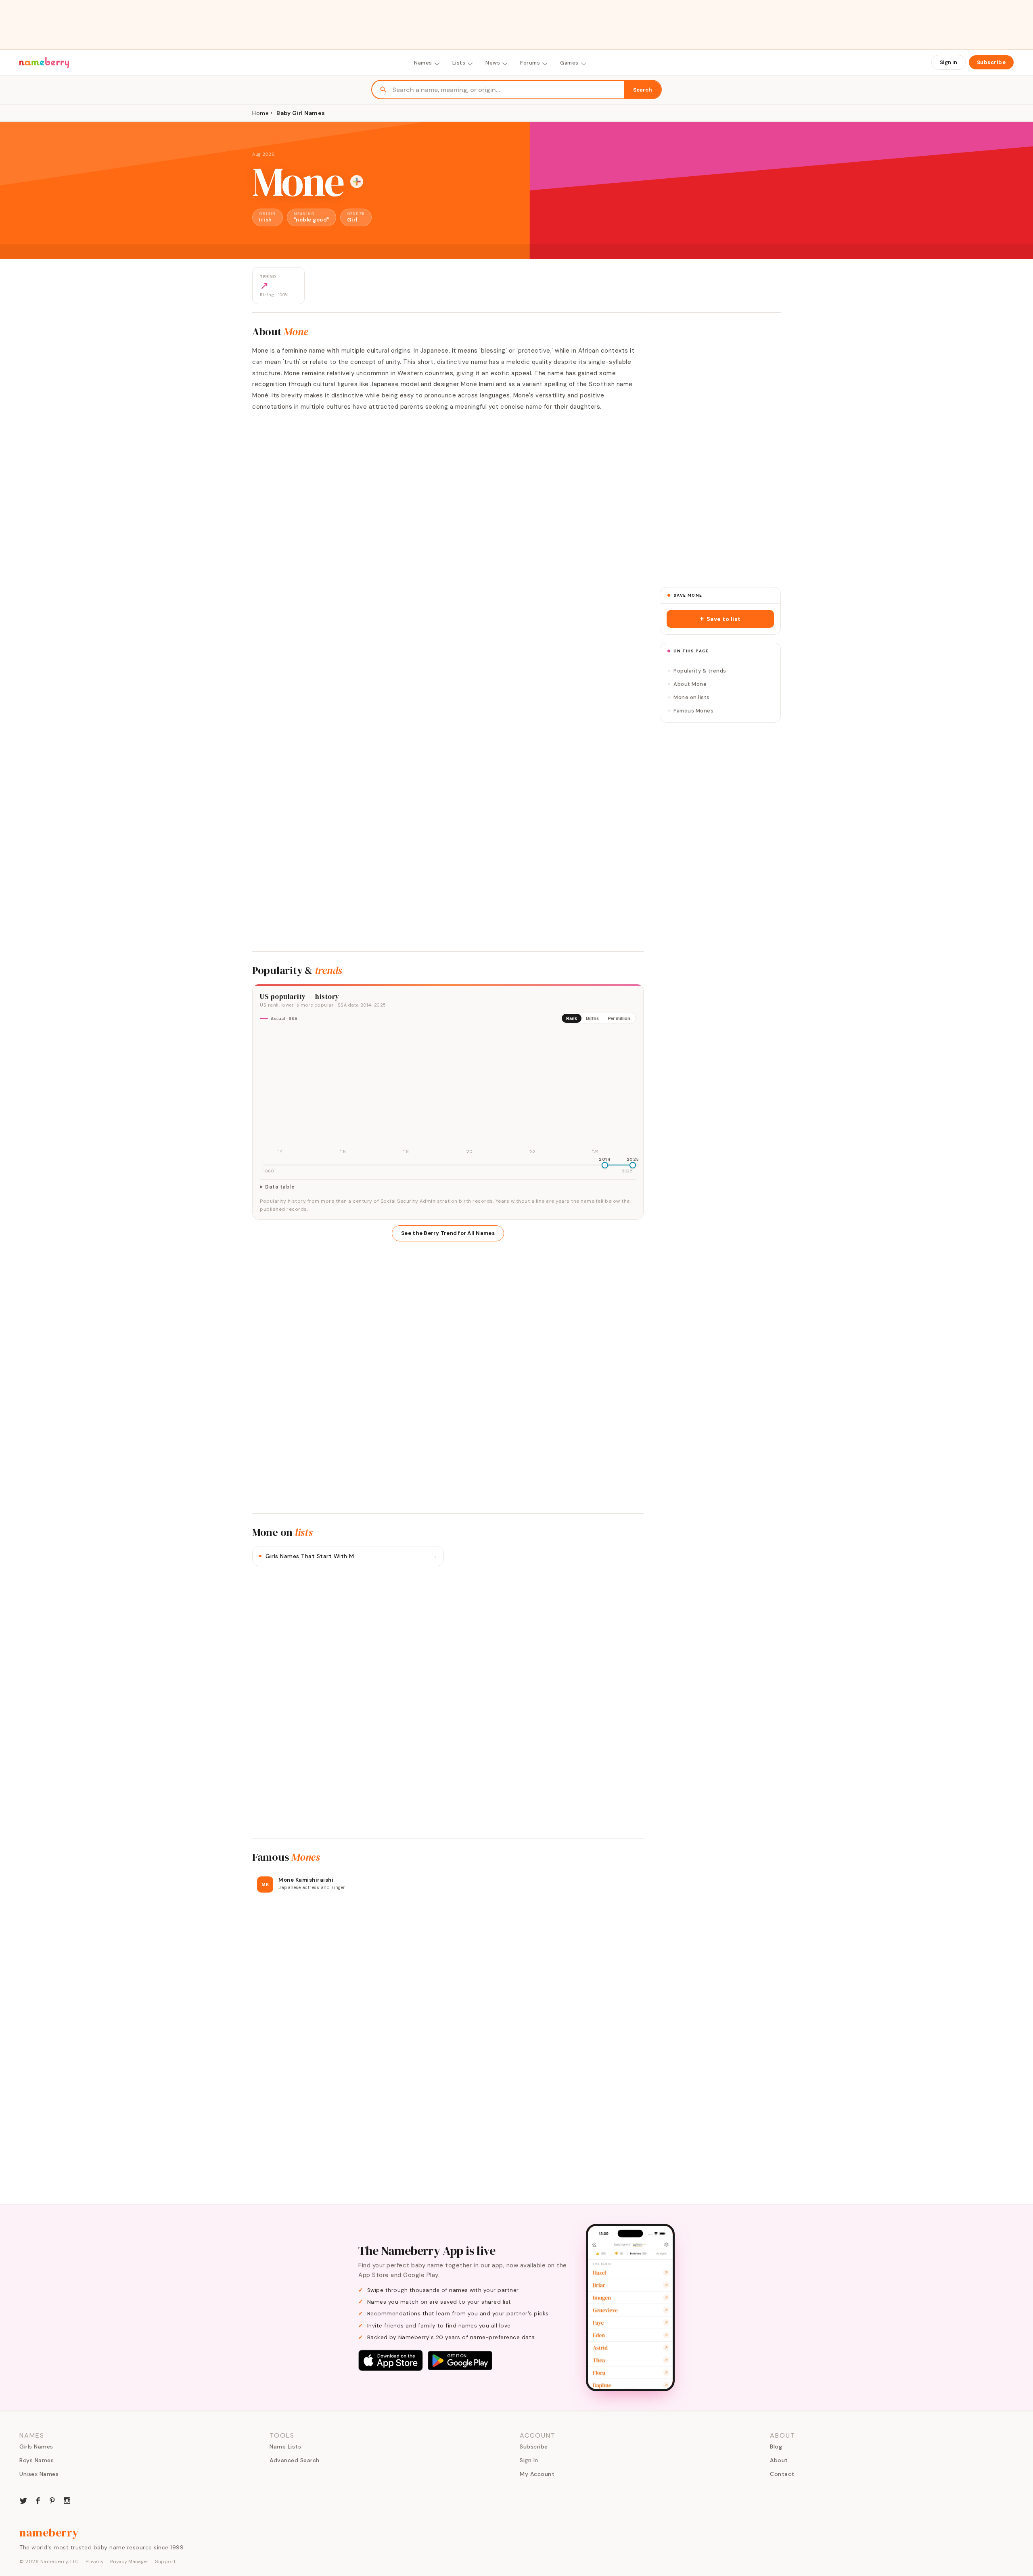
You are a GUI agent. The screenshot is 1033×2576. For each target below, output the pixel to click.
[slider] (605, 1165)
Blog (776, 2446)
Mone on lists (692, 697)
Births (592, 1018)
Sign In (948, 62)
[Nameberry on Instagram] (67, 2500)
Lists (459, 63)
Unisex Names (39, 2474)
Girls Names (36, 2446)
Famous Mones (693, 711)
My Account (537, 2474)
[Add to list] (357, 182)
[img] (448, 1093)
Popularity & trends (700, 671)
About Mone (690, 684)
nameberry (49, 2532)
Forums (530, 63)
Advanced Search (295, 2460)
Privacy (95, 2561)
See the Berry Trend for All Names (448, 1233)
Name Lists (285, 2446)
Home (260, 113)
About (779, 2460)
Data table (280, 1187)
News (493, 63)
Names (423, 63)
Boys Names (37, 2460)
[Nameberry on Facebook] (38, 2500)
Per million (619, 1018)
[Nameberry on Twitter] (23, 2500)
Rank (572, 1018)
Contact (782, 2474)
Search (643, 90)
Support (165, 2561)
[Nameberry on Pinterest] (52, 2500)
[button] (720, 619)
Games (569, 63)
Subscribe (991, 62)
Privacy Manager (129, 2561)
